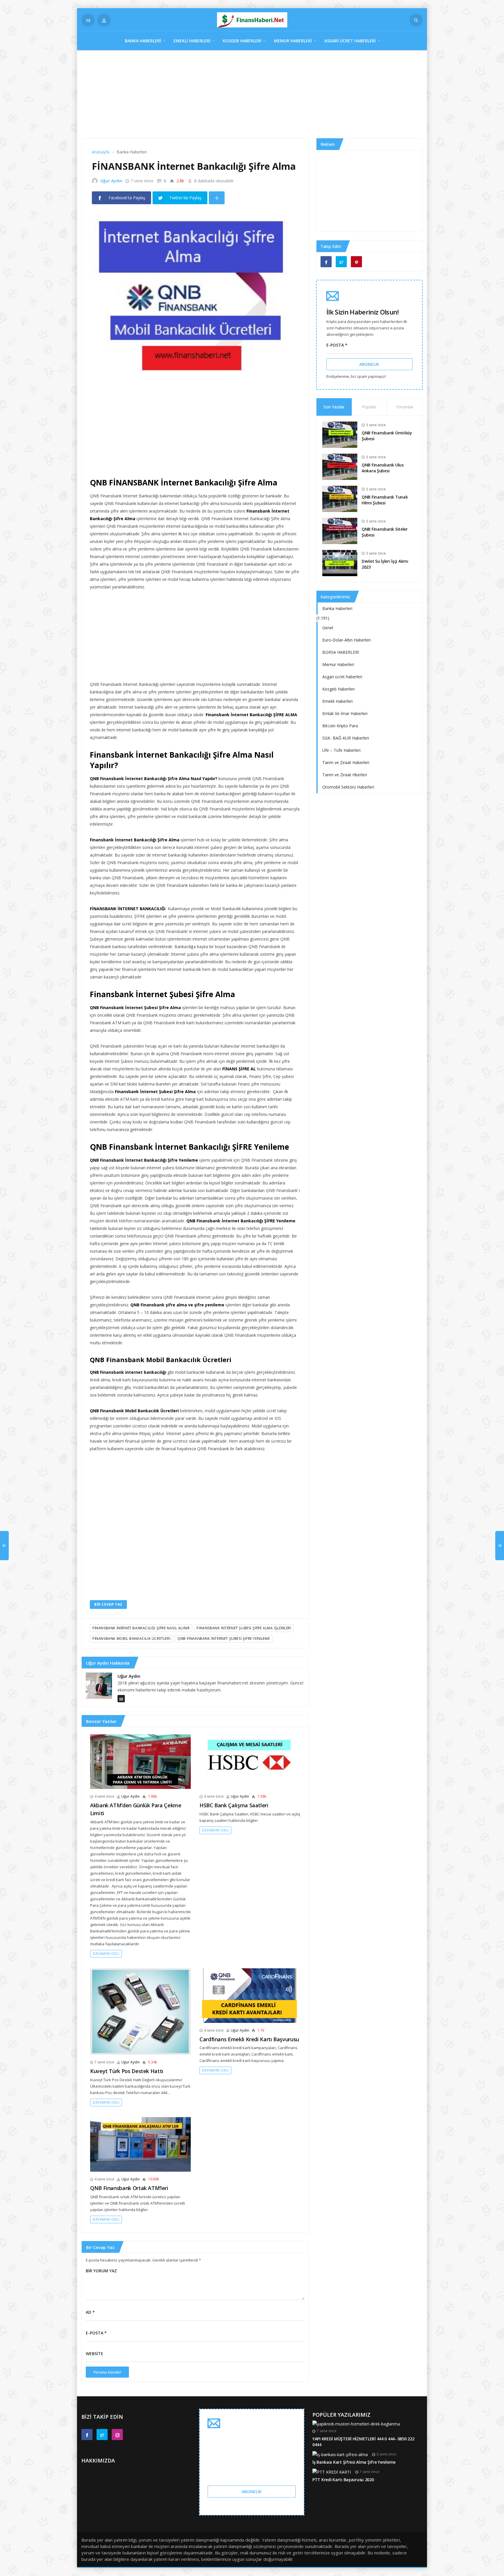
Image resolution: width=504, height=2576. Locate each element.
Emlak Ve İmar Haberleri (345, 713)
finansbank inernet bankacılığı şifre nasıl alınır (141, 1628)
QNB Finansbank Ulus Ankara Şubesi (383, 468)
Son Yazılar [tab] (334, 407)
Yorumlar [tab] (405, 407)
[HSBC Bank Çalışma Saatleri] (250, 1761)
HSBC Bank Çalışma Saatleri (234, 1805)
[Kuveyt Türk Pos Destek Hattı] (140, 2011)
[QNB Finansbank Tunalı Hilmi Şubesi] (340, 498)
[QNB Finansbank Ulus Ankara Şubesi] (340, 466)
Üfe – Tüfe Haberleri (341, 750)
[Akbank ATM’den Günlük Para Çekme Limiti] (140, 1761)
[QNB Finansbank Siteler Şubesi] (340, 530)
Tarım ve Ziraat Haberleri (346, 762)
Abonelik (369, 364)
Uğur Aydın (111, 181)
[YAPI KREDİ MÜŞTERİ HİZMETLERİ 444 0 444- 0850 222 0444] (356, 2423)
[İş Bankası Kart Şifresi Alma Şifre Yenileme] (340, 2454)
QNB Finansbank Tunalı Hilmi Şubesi (385, 500)
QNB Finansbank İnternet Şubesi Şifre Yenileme (224, 1639)
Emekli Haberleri (192, 41)
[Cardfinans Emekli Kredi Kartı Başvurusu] (250, 1995)
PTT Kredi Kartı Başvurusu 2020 (343, 2480)
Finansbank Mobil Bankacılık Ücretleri (131, 1639)
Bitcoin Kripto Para (340, 726)
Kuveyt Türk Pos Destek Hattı (127, 2071)
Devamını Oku (106, 1954)
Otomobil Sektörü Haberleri (348, 787)
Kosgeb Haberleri (242, 41)
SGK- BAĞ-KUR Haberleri (346, 738)
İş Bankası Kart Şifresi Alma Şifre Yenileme (354, 2462)
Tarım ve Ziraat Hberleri (345, 775)
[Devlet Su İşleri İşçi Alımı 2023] (340, 562)
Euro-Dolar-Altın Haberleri (346, 640)
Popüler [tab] (369, 407)
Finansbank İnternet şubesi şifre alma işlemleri (244, 1628)
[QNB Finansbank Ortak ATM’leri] (140, 2144)
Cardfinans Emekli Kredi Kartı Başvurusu (249, 2039)
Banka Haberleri (143, 41)
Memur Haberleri (293, 41)
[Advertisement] (252, 97)
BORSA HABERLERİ (341, 652)
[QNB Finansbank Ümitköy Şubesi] (340, 434)
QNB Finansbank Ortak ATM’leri (129, 2188)
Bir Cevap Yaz (108, 1604)
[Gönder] (416, 20)
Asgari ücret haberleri (350, 41)
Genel (328, 628)
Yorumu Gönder (107, 2372)
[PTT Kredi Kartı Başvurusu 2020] (332, 2472)
